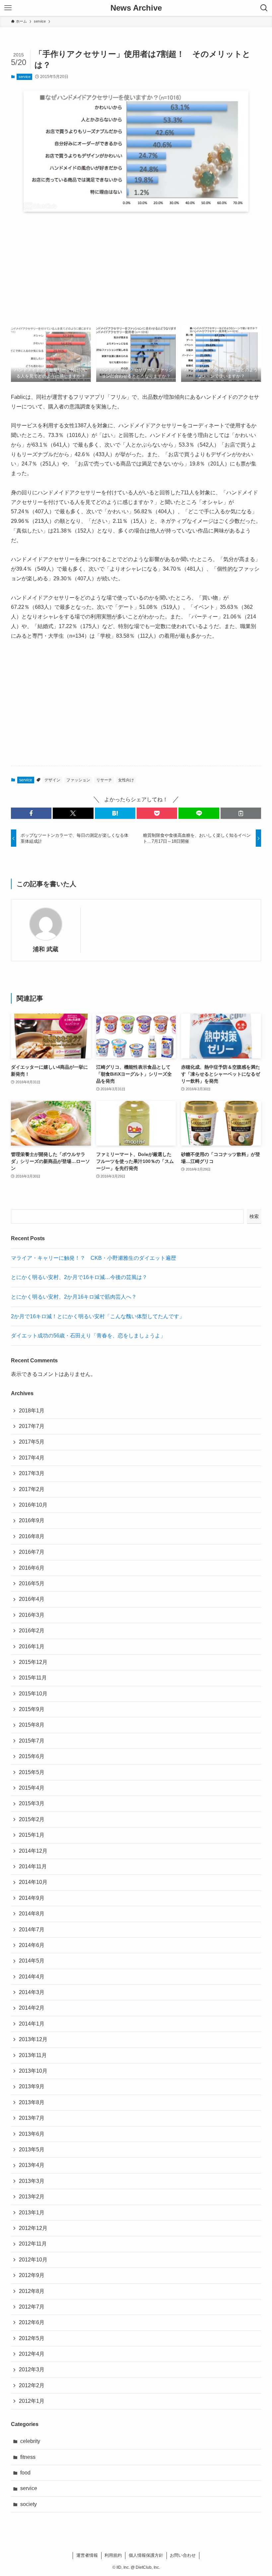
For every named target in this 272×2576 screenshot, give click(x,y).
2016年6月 (32, 1568)
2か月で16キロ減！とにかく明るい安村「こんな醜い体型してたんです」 (98, 1316)
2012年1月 (32, 2401)
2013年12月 (33, 2039)
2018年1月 (32, 1411)
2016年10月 (33, 1505)
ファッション (78, 780)
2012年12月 (33, 2228)
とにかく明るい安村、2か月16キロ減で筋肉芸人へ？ (74, 1297)
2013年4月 (32, 2165)
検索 (254, 1216)
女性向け (126, 780)
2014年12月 (33, 1851)
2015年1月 (32, 1835)
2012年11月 (33, 2244)
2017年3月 (32, 1473)
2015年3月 (32, 1803)
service (25, 77)
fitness (28, 2457)
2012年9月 (32, 2275)
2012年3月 (32, 2369)
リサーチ (104, 780)
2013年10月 (33, 2071)
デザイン (52, 780)
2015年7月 (32, 1741)
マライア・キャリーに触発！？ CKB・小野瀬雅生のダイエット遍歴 (94, 1258)
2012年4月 (32, 2354)
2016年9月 (32, 1520)
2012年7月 (32, 2307)
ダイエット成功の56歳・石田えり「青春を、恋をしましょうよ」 (88, 1336)
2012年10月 (33, 2260)
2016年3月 (32, 1615)
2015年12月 (33, 1662)
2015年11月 (33, 1678)
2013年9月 (32, 2086)
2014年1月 (32, 2024)
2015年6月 (32, 1756)
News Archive (136, 8)
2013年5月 (32, 2149)
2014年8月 (32, 1914)
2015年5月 (32, 1772)
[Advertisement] (136, 269)
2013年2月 (32, 2197)
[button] (31, 813)
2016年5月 (32, 1583)
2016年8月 (32, 1536)
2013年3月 (32, 2181)
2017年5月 (32, 1442)
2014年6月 (32, 1945)
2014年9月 (32, 1898)
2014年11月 (33, 1866)
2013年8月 (32, 2102)
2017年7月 (32, 1426)
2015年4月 (32, 1788)
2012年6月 (32, 2322)
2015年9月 (32, 1709)
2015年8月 (32, 1725)
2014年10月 (33, 1882)
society (29, 2504)
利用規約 (113, 2555)
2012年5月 (32, 2338)
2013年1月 (32, 2213)
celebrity (30, 2441)
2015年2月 (32, 1819)
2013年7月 (32, 2118)
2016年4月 (32, 1599)
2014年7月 (32, 1930)
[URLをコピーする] (241, 813)
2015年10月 (33, 1694)
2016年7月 (32, 1552)
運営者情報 (87, 2555)
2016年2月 (32, 1631)
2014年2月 (32, 2008)
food (25, 2473)
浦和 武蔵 (46, 949)
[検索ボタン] (264, 8)
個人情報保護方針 (146, 2555)
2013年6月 (32, 2134)
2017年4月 (32, 1458)
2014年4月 (32, 1977)
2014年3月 (32, 1992)
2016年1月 (32, 1646)
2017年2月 (32, 1489)
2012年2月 (32, 2385)
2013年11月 (33, 2055)
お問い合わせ (183, 2555)
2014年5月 (32, 1961)
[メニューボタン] (8, 8)
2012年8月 (32, 2291)
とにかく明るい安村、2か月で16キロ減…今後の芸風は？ (79, 1277)
